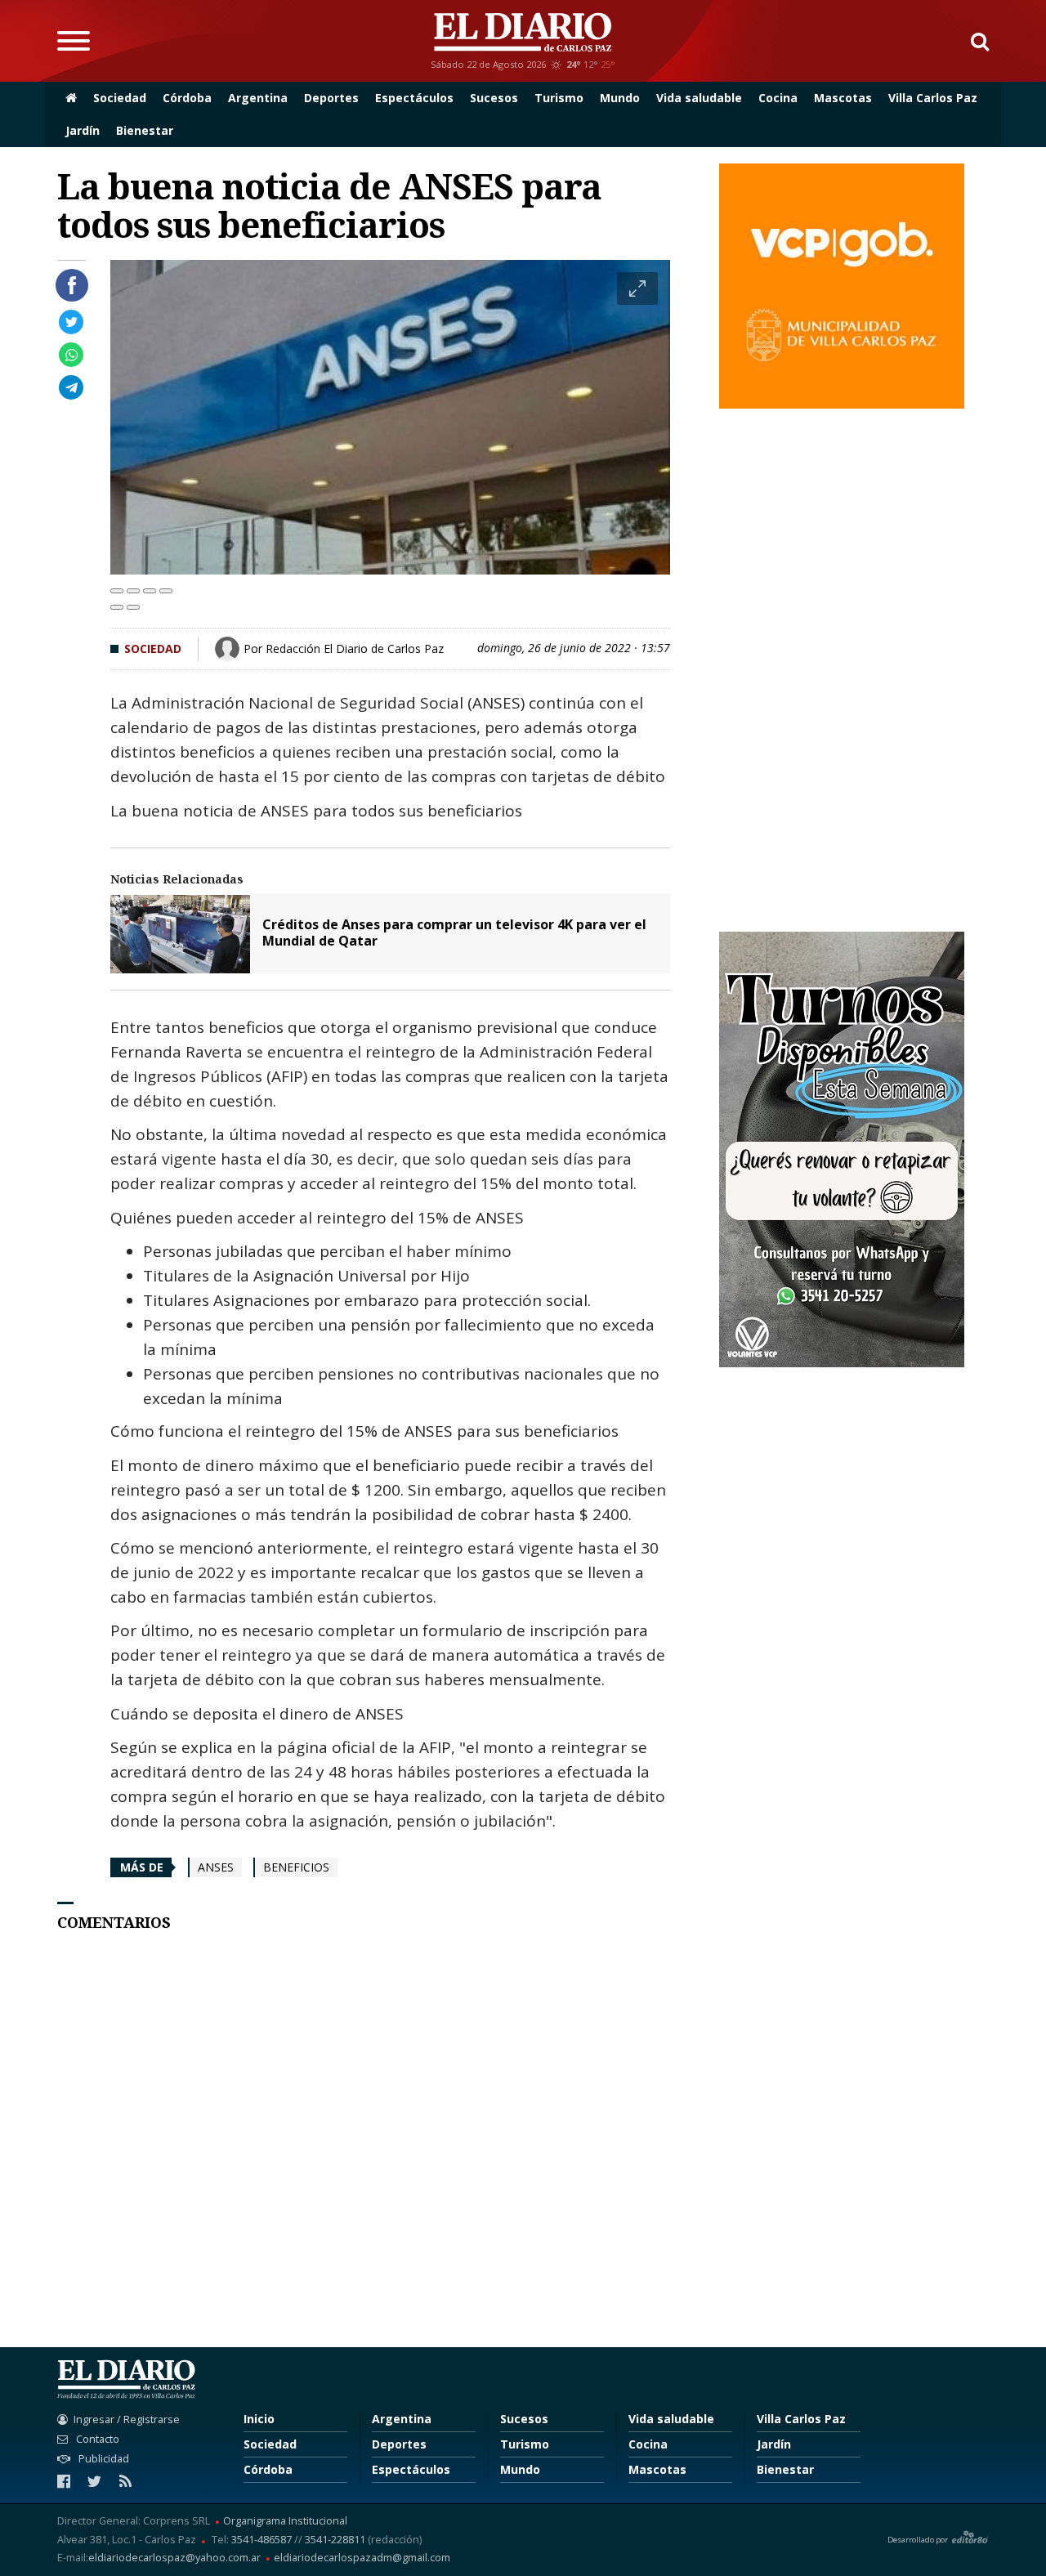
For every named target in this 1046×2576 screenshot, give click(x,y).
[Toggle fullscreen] (150, 591)
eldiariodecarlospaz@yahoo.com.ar (174, 2558)
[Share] (133, 591)
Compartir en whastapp (71, 355)
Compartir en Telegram (71, 387)
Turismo (559, 98)
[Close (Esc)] (117, 591)
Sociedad (120, 98)
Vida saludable (699, 98)
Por (344, 648)
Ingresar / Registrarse (127, 2419)
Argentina (258, 98)
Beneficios (296, 1867)
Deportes (331, 98)
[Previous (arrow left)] (117, 607)
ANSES (216, 1867)
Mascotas (843, 98)
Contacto (96, 2439)
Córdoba (187, 98)
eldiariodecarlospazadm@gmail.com (362, 2558)
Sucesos (494, 98)
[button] (974, 41)
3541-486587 (261, 2540)
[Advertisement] (390, 2145)
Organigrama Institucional (285, 2522)
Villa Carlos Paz (933, 98)
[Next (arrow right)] (133, 607)
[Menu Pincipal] (74, 41)
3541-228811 (335, 2540)
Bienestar (145, 130)
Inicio (259, 2419)
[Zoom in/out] (166, 591)
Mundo (620, 98)
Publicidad (103, 2459)
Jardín (83, 130)
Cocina (778, 98)
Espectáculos (414, 98)
